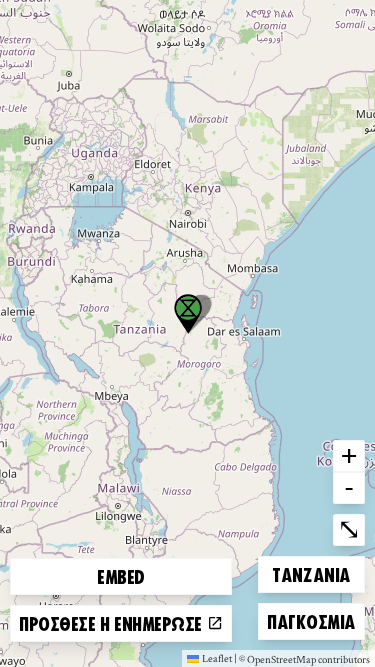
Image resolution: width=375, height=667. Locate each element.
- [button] (349, 487)
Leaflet (217, 658)
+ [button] (349, 455)
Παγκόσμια (311, 620)
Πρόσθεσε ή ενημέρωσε (113, 623)
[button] (188, 314)
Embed (121, 576)
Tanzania (310, 573)
